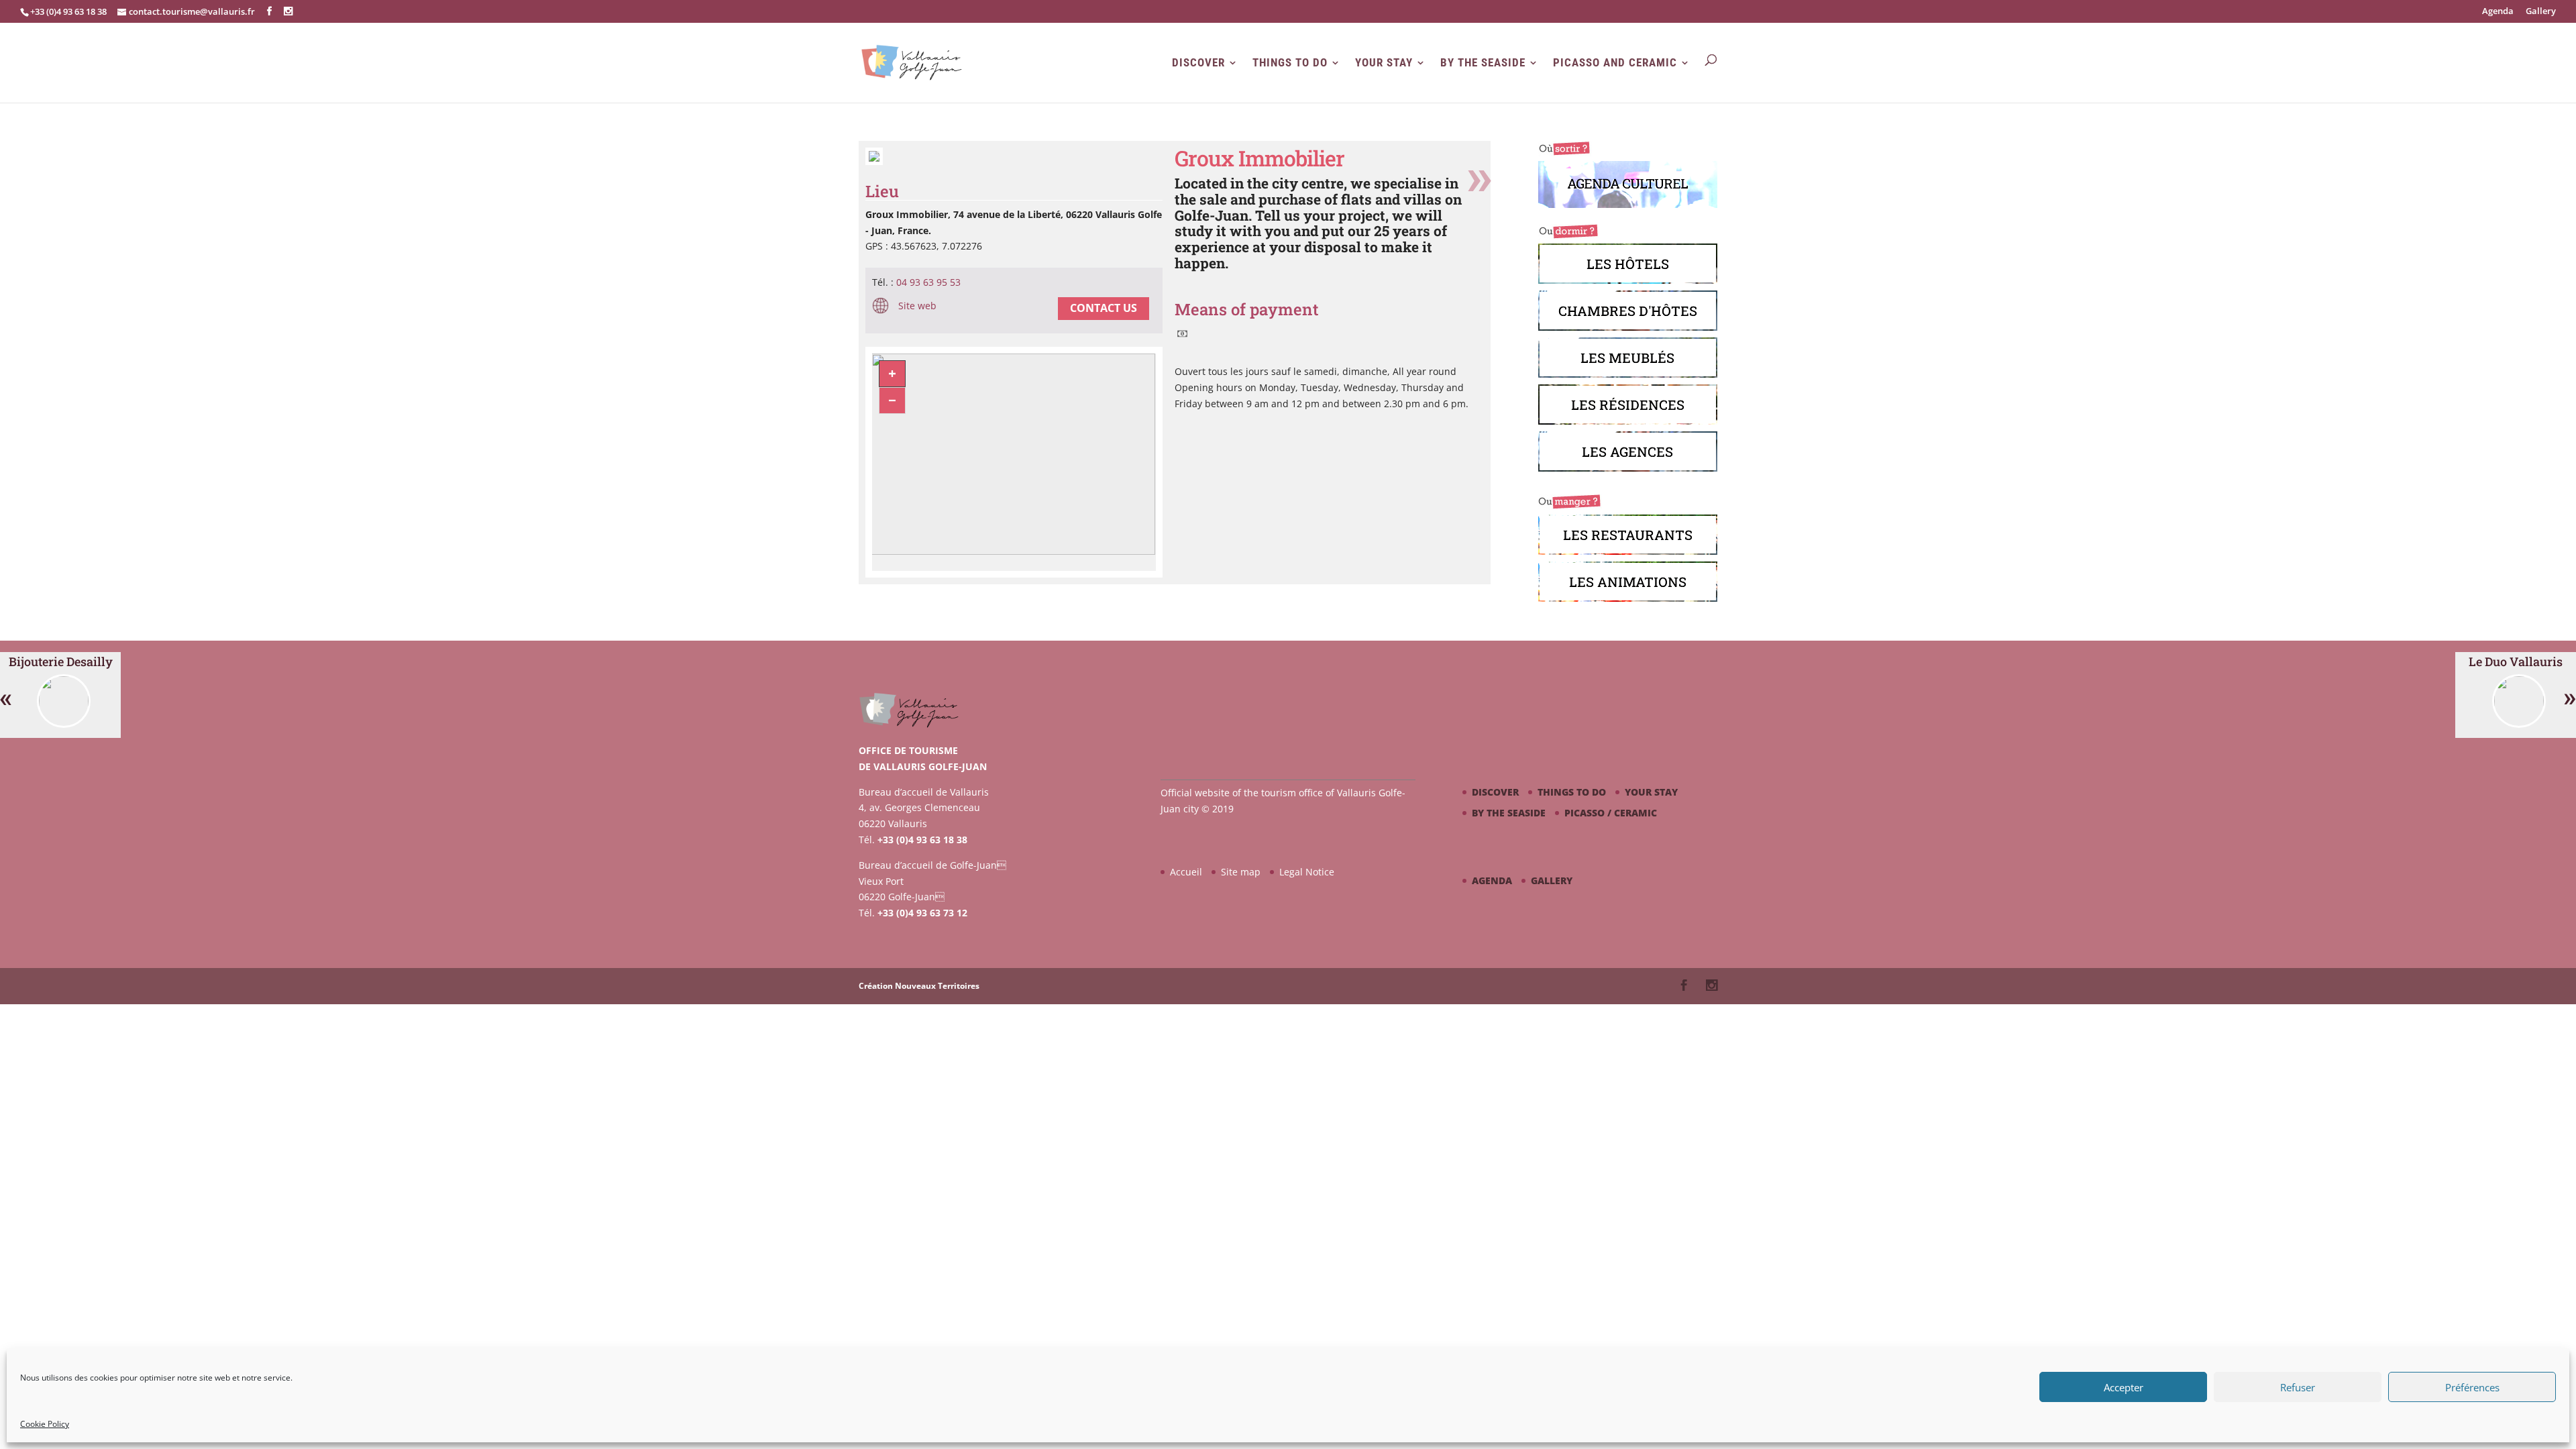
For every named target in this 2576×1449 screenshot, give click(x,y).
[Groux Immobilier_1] (874, 161)
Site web (916, 306)
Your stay (1384, 63)
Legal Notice (1307, 872)
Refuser (2298, 1387)
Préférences (2472, 1387)
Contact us (1104, 308)
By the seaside (1483, 63)
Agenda (2498, 12)
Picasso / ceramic (1611, 813)
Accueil (1186, 872)
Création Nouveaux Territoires (919, 986)
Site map (1241, 872)
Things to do (1290, 63)
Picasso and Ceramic (1615, 63)
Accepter (2124, 1387)
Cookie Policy (45, 1424)
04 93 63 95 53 (928, 282)
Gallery (2541, 12)
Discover (1198, 63)
